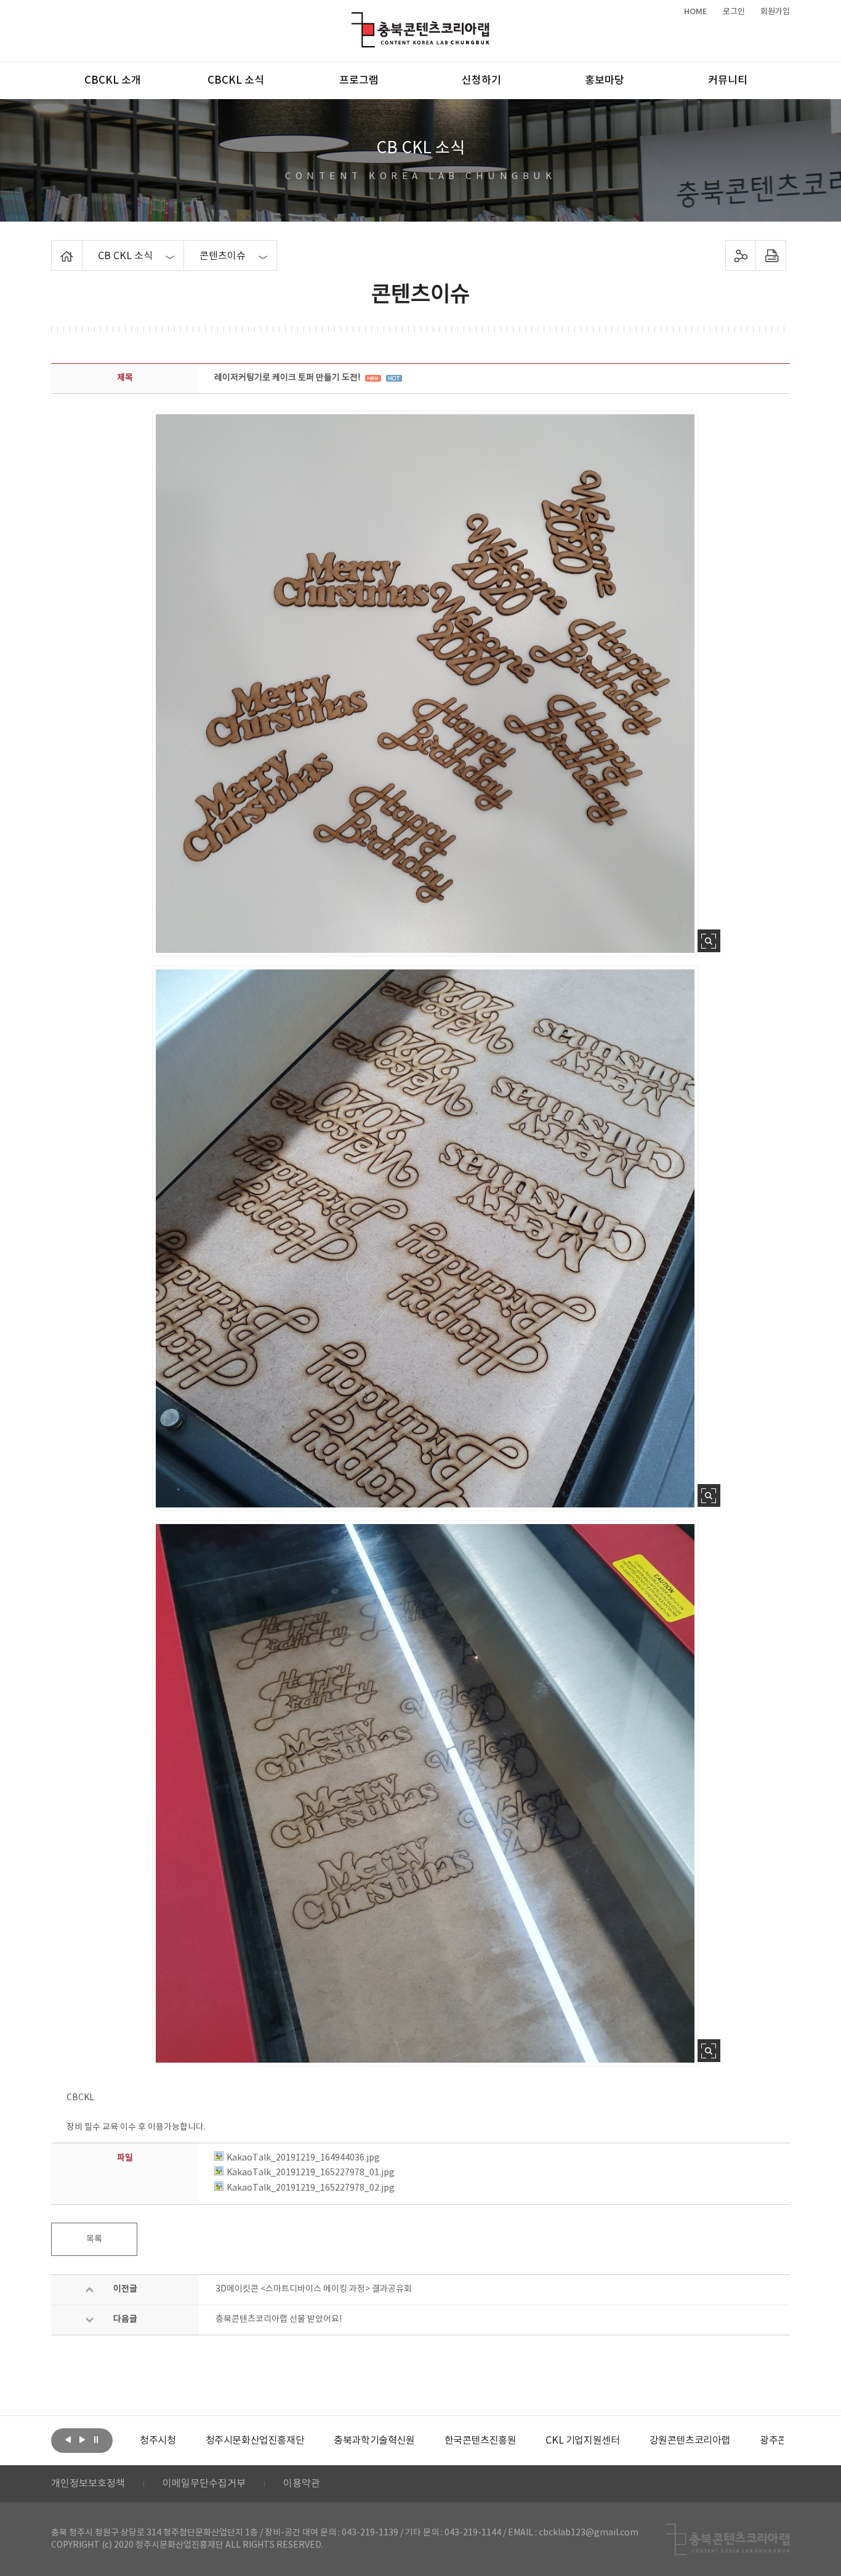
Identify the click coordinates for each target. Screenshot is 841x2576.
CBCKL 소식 (236, 81)
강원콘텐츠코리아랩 (624, 2441)
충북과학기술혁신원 (308, 2441)
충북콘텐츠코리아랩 (354, 19)
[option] (189, 2441)
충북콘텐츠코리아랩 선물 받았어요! (279, 2319)
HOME (696, 12)
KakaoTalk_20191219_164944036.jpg (303, 2158)
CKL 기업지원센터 (517, 2441)
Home (54, 247)
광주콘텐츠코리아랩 (734, 2441)
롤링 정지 (96, 2439)
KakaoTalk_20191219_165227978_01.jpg (311, 2173)
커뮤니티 (728, 81)
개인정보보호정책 (88, 2484)
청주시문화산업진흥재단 (189, 2441)
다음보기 (82, 2439)
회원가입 (775, 12)
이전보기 (68, 2439)
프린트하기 (771, 255)
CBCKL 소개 (113, 81)
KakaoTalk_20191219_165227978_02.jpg (311, 2188)
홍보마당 (605, 81)
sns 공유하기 (741, 255)
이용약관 (302, 2484)
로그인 (734, 12)
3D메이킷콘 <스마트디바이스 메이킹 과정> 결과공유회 (314, 2289)
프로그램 (359, 81)
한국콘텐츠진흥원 (415, 2441)
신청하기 (481, 81)
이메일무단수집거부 (204, 2484)
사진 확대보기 (709, 941)
